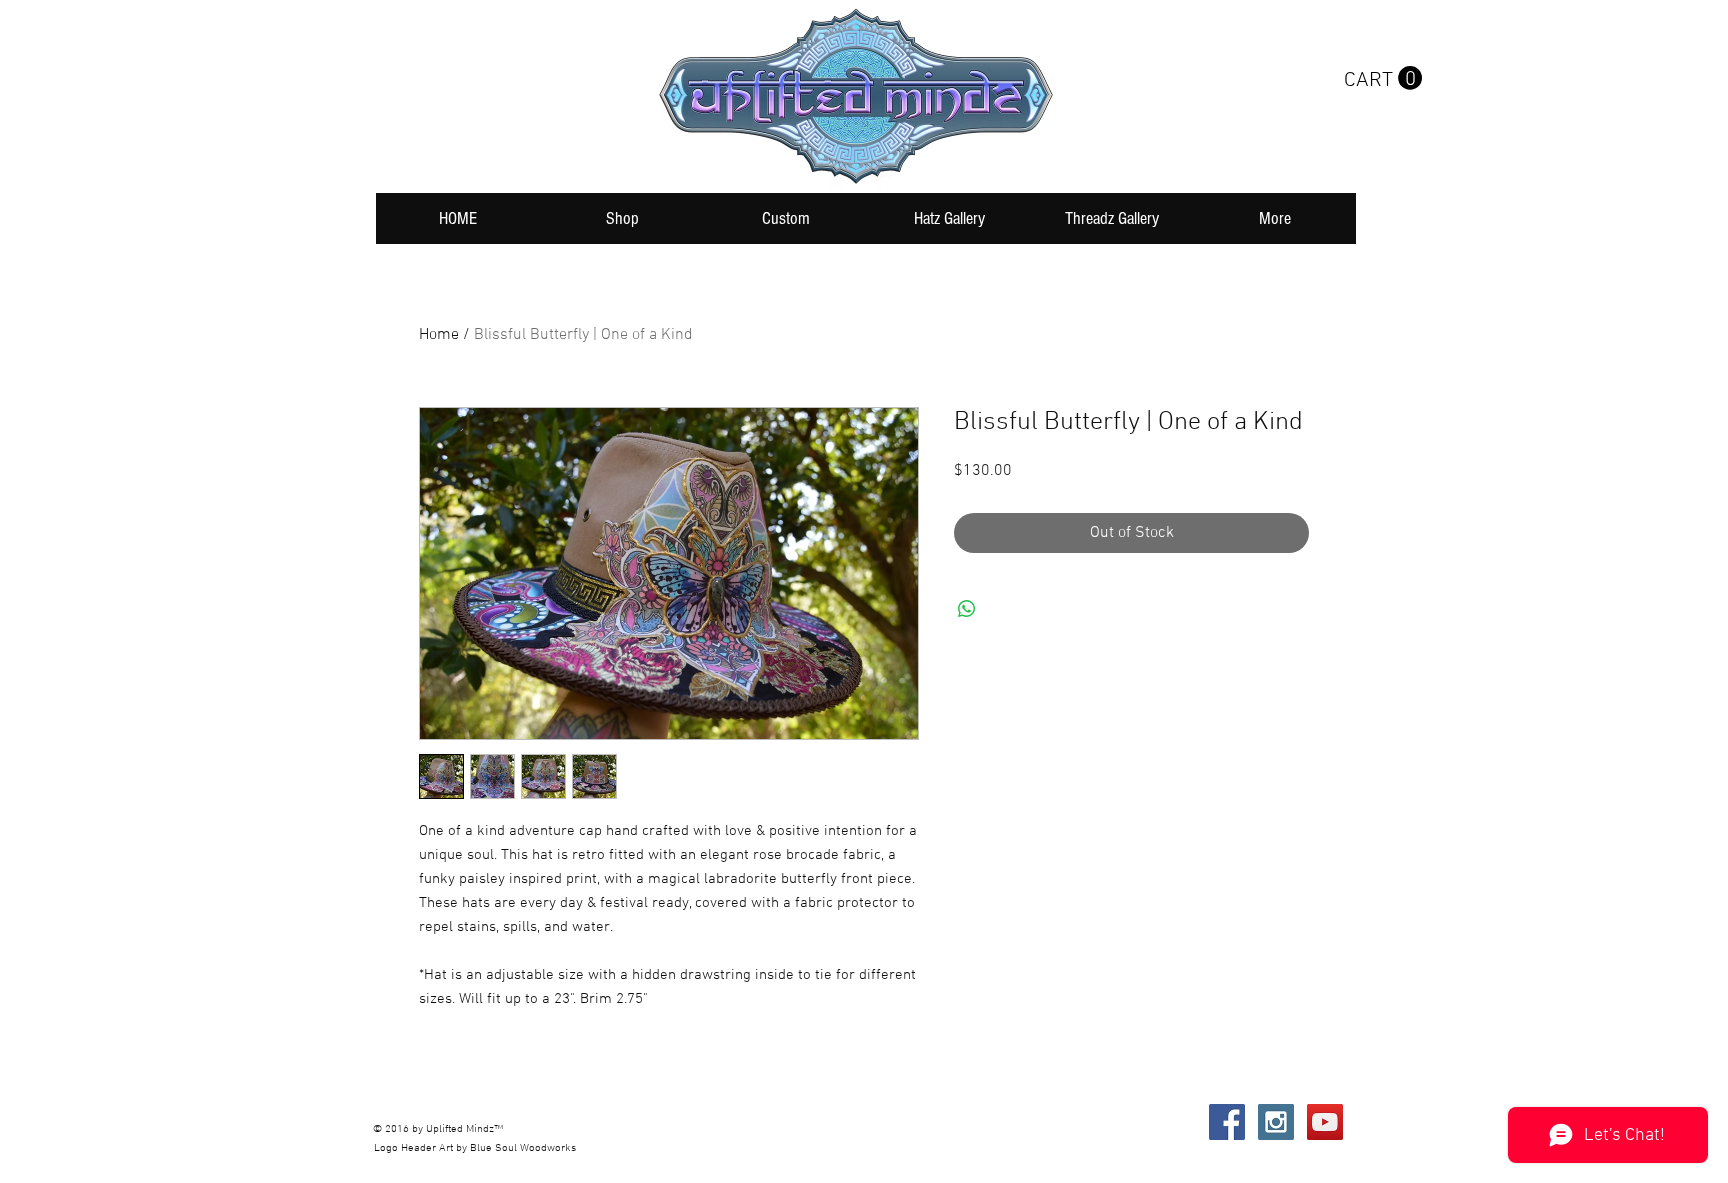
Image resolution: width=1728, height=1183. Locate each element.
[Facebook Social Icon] (1227, 1122)
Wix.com (672, 1122)
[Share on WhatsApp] (967, 609)
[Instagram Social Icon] (1276, 1122)
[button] (1383, 78)
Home (439, 335)
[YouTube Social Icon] (1325, 1122)
